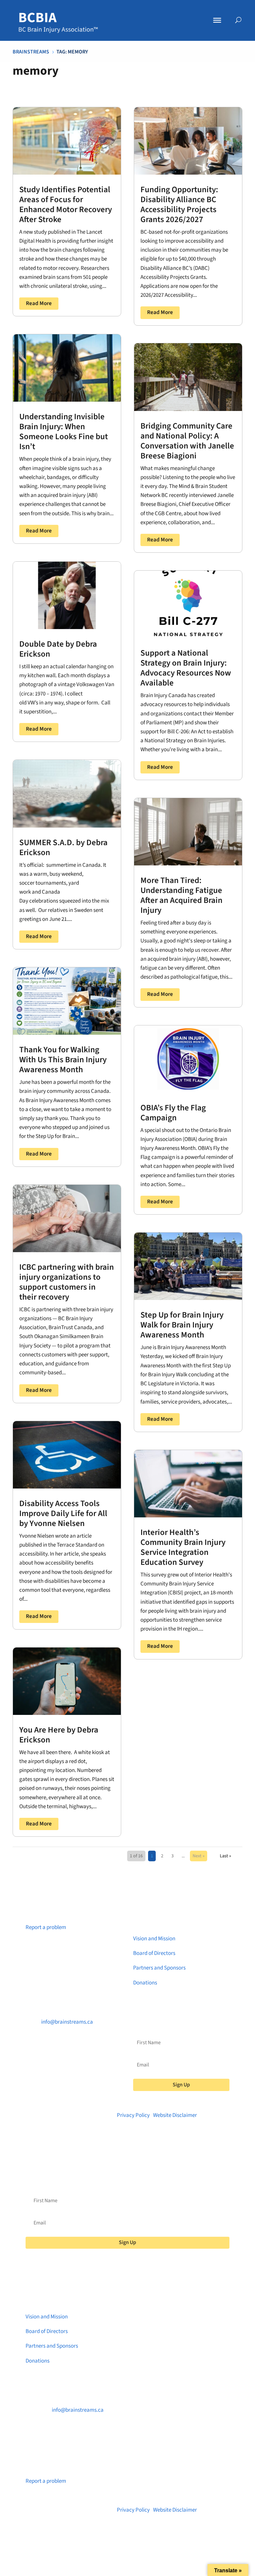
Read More (39, 303)
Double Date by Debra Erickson (58, 649)
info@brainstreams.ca (67, 2022)
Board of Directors (154, 1953)
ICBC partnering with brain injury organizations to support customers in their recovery (67, 1282)
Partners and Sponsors (159, 1968)
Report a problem (46, 1927)
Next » (199, 1856)
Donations (145, 1983)
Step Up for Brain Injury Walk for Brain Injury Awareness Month (182, 1325)
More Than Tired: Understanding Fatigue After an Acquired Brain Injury (181, 895)
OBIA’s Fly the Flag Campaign (173, 1113)
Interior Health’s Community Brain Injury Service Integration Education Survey (183, 1547)
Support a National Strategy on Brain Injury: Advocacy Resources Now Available (186, 668)
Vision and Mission (154, 1939)
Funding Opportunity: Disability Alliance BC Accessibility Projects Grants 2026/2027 (179, 204)
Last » (225, 1856)
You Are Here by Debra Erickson (59, 1735)
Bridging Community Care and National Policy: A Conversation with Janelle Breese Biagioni (187, 441)
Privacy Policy (133, 2115)
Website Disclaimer (175, 2115)
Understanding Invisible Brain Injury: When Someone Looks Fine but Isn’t (64, 432)
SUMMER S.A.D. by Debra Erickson (63, 847)
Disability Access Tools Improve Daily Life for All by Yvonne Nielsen (63, 1513)
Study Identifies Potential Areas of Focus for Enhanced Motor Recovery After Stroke (66, 204)
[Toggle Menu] (217, 20)
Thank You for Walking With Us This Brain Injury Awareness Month (63, 1060)
